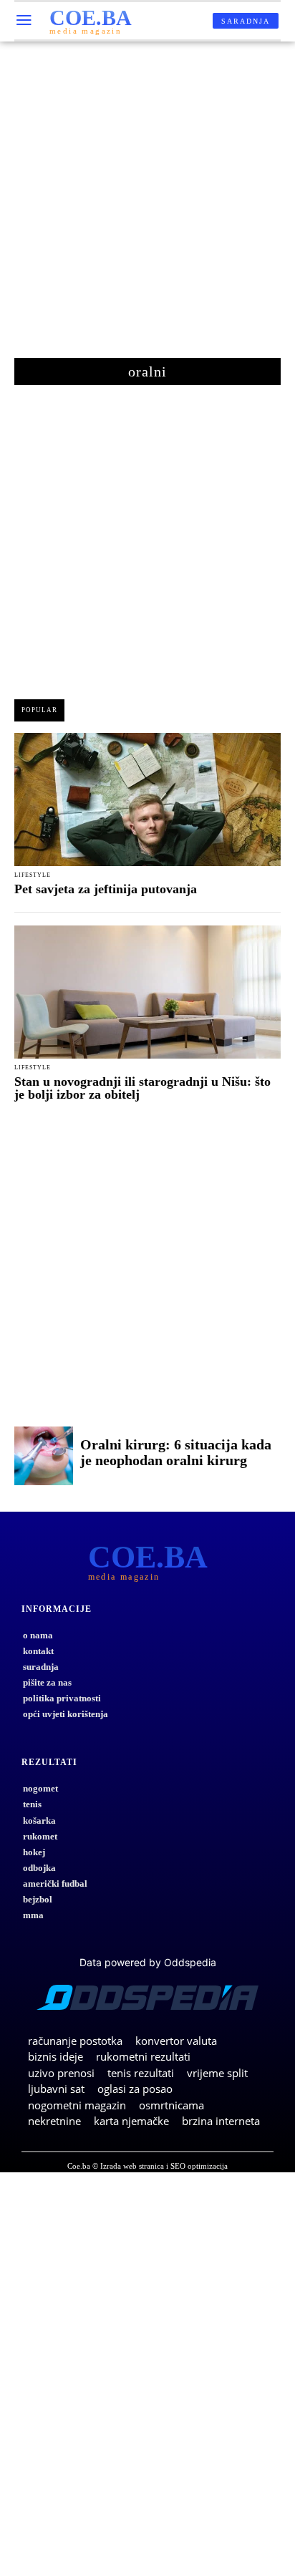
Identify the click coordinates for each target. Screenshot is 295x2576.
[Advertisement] (147, 207)
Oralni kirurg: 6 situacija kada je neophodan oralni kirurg (176, 1452)
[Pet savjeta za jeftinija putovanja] (147, 799)
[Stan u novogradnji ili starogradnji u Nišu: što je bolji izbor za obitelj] (147, 992)
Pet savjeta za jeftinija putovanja (106, 889)
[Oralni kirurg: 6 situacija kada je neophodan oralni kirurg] (44, 1456)
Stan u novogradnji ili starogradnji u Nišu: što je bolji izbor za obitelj (142, 1088)
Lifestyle (33, 875)
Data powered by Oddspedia (148, 1962)
